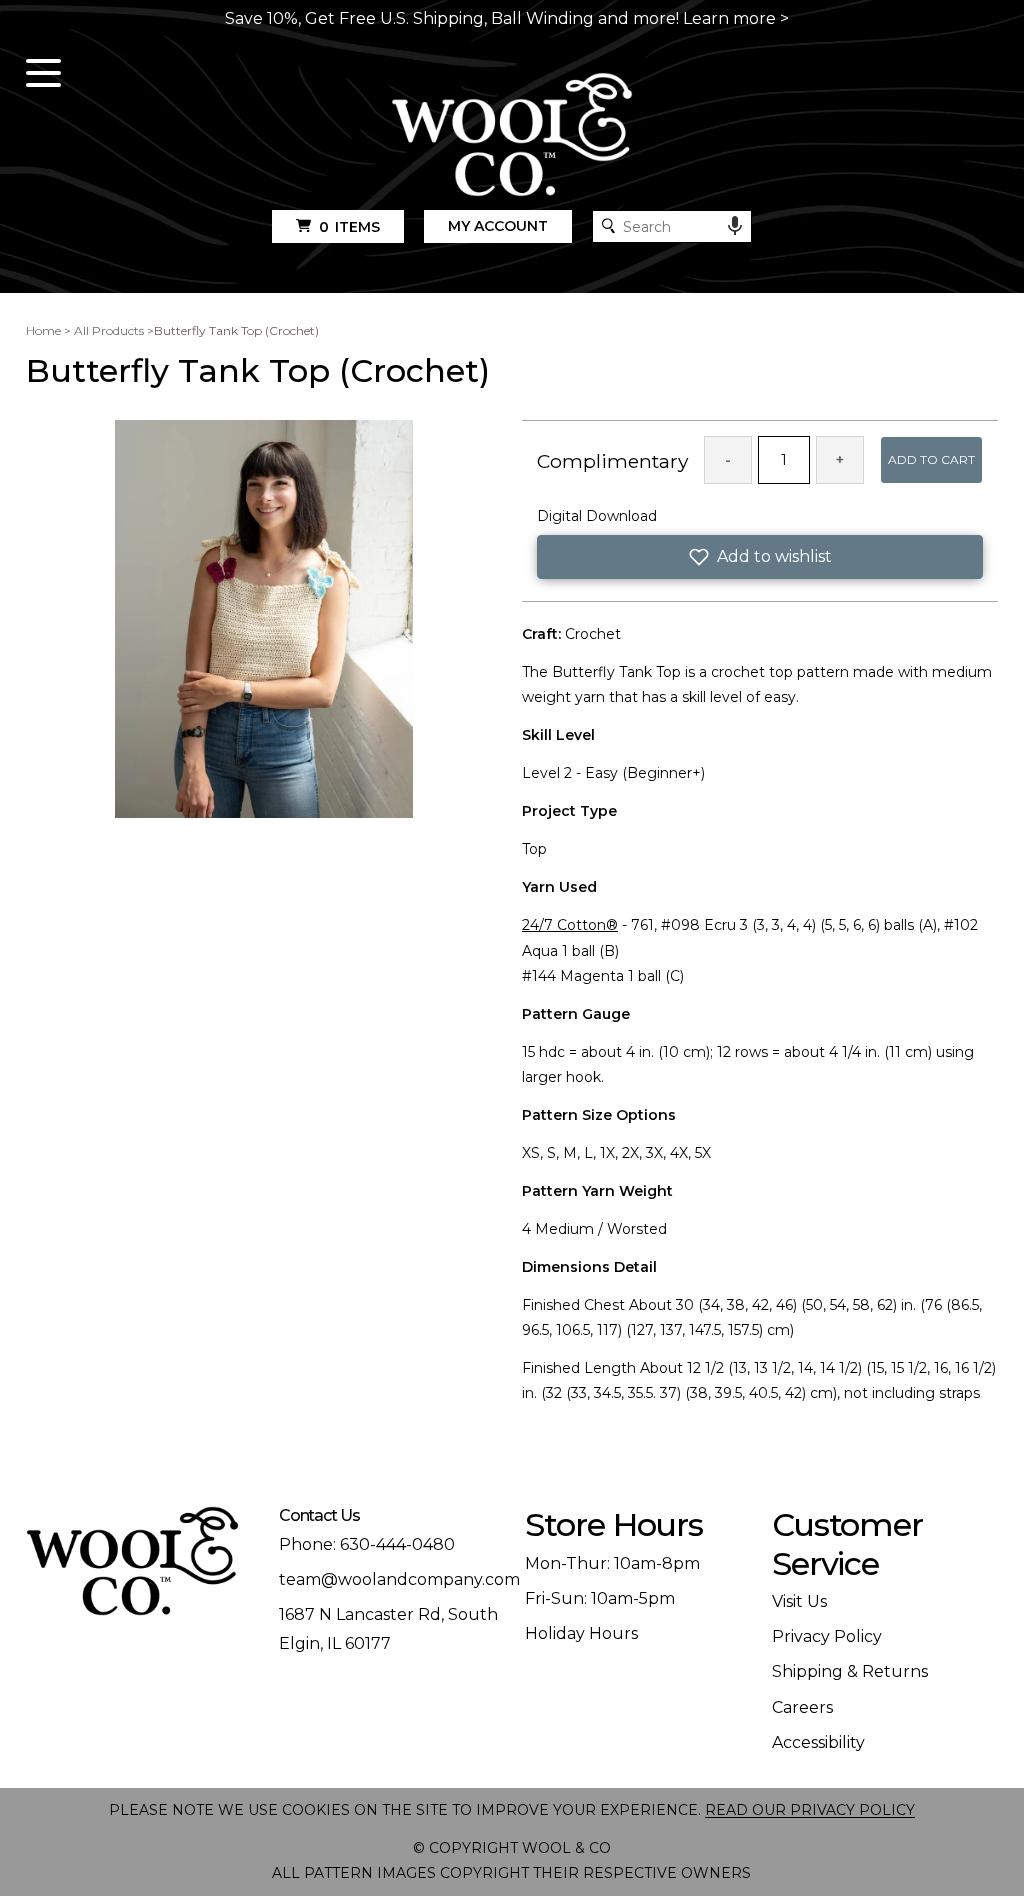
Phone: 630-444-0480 (367, 1544)
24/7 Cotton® (570, 925)
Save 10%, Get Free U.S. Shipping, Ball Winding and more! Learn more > (507, 18)
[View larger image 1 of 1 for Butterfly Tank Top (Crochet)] (263, 620)
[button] (760, 557)
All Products (109, 330)
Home (43, 330)
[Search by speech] (735, 226)
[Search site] (608, 225)
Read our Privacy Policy (810, 1810)
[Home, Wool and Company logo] (512, 136)
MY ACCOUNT (498, 226)
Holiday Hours (581, 1633)
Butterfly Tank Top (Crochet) (236, 330)
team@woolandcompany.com (399, 1579)
